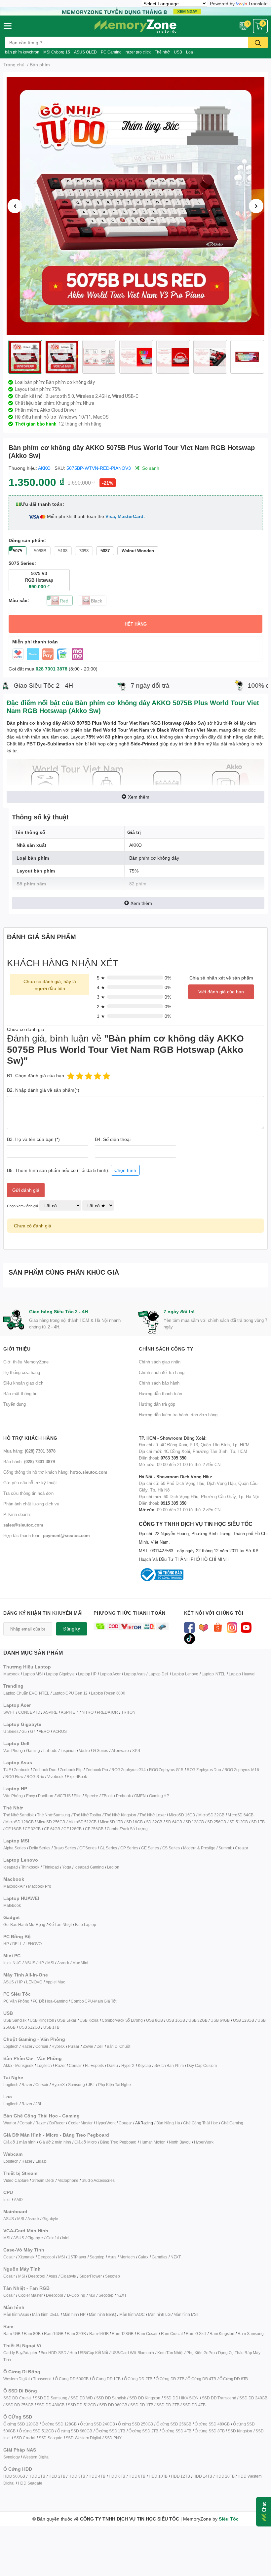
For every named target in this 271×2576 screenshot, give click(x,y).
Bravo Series (65, 1848)
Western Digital (17, 2379)
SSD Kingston (240, 2431)
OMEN (140, 1796)
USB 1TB (51, 2027)
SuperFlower (91, 2276)
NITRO (88, 1712)
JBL (91, 2085)
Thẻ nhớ (162, 52)
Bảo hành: (29, 1461)
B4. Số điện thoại (113, 1139)
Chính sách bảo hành (159, 1383)
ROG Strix (35, 1777)
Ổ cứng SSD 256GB (174, 2424)
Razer (27, 2046)
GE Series (150, 1848)
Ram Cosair (147, 2334)
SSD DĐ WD (81, 2398)
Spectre (91, 1796)
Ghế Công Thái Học (200, 2123)
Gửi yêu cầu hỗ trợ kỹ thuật (30, 1483)
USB (178, 52)
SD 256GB (216, 1822)
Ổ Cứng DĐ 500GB (72, 2379)
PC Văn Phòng (16, 2001)
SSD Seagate (51, 2438)
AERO (44, 1731)
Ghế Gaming (232, 2123)
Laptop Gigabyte (60, 1674)
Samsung (77, 2085)
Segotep (97, 2257)
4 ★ (101, 987)
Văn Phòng (13, 1751)
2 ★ (101, 1006)
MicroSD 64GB (241, 1815)
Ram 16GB (54, 2334)
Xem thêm (139, 797)
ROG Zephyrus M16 (242, 1770)
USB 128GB (244, 2020)
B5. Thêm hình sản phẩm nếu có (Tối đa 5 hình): (72, 1170)
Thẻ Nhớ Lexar (153, 1815)
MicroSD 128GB (19, 1822)
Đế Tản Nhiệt (60, 1924)
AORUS (60, 1731)
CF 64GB (52, 1829)
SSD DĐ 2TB (168, 2405)
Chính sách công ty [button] (166, 1349)
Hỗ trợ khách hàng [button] (30, 1438)
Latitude (50, 1751)
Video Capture (16, 2180)
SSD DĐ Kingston (145, 2398)
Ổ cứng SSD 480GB (212, 2424)
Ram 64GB (99, 2334)
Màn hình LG (159, 2314)
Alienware (120, 1751)
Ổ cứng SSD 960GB (75, 2431)
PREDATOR (107, 1712)
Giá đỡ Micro (86, 2142)
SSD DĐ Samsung (51, 2398)
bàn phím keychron (22, 52)
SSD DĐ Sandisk (111, 2398)
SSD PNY (113, 2438)
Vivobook (55, 1777)
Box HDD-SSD (54, 2353)
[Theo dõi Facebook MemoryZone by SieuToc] (190, 1627)
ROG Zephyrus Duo (204, 1770)
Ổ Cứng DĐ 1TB (106, 2379)
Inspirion (68, 1751)
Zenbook (22, 1770)
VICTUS (64, 1796)
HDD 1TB (37, 2476)
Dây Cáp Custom (202, 2065)
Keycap (144, 2065)
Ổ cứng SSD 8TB (210, 2431)
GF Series (88, 1848)
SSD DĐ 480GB (51, 2405)
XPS (136, 1751)
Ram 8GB (32, 2334)
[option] (135, 206)
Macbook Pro (40, 1886)
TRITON (128, 1712)
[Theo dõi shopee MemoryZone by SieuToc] (218, 1627)
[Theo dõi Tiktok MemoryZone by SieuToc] (190, 1638)
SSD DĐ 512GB (82, 2405)
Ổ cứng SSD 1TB (110, 2431)
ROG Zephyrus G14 (129, 1770)
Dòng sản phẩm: (27, 540)
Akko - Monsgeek (18, 2065)
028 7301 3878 (52, 669)
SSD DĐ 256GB (19, 2405)
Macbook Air (14, 1886)
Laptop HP (87, 1674)
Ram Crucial (172, 2334)
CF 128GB (73, 1829)
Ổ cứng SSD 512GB (36, 2431)
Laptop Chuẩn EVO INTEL (26, 1693)
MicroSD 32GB (211, 1815)
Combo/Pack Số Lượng (127, 1829)
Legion (113, 1867)
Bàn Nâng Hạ (168, 2123)
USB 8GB (155, 2020)
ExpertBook (77, 1777)
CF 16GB (13, 1829)
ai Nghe (124, 2085)
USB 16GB (176, 2020)
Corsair (42, 2046)
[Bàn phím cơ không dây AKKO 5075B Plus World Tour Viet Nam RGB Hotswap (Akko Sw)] (135, 206)
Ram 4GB (12, 2334)
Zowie (88, 2046)
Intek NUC (12, 1963)
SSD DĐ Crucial (17, 2398)
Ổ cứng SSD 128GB (59, 2424)
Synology (11, 2457)
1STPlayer (77, 2257)
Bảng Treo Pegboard (118, 2142)
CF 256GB (94, 1829)
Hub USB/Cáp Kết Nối (89, 2353)
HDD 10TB (158, 2476)
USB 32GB (198, 2020)
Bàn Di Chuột (118, 2046)
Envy (30, 1796)
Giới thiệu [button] (17, 1349)
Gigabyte (50, 2219)
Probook (123, 1796)
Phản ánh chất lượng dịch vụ (31, 1504)
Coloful (53, 2238)
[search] (258, 42)
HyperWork (106, 2123)
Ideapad (11, 1867)
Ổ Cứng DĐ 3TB (170, 2379)
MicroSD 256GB (51, 1822)
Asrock (63, 1963)
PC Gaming (111, 52)
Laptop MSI (33, 1674)
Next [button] (256, 206)
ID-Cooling (76, 2295)
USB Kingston (42, 2020)
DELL (17, 1944)
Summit (225, 1848)
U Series (11, 1731)
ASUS (30, 1963)
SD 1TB (258, 1822)
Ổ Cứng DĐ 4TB (202, 2379)
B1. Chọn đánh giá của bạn (36, 1075)
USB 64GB (220, 2020)
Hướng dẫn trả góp (157, 1404)
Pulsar (74, 2046)
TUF (7, 1770)
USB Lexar (67, 2020)
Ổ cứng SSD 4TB (176, 2431)
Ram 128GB (122, 2334)
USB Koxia (89, 2020)
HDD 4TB (97, 2476)
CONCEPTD (29, 1712)
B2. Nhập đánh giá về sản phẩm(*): (44, 1090)
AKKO (44, 468)
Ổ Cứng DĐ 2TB (138, 2379)
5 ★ (101, 978)
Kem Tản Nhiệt (170, 2353)
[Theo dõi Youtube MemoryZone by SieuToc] (246, 1627)
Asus (112, 2257)
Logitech (11, 2046)
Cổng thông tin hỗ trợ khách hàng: (55, 1472)
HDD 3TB (77, 2476)
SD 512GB (239, 1822)
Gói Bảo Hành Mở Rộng (24, 1924)
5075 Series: (22, 563)
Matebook (12, 1905)
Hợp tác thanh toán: (47, 1535)
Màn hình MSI (186, 2314)
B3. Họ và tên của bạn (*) (33, 1139)
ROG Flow (14, 1777)
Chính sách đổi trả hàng (162, 1372)
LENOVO (34, 1944)
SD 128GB (195, 1822)
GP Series (129, 1848)
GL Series (108, 1848)
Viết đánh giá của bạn (221, 992)
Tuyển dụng (15, 1404)
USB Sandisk (15, 2020)
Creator (242, 1848)
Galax (143, 2257)
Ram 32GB (76, 2334)
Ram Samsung (251, 2334)
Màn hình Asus (16, 2314)
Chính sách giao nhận (160, 1362)
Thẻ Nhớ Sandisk (19, 1815)
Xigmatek (26, 2257)
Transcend (42, 2379)
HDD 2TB (57, 2476)
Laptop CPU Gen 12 (70, 1693)
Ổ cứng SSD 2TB (143, 2431)
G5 (24, 1731)
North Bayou (180, 2142)
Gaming (33, 1751)
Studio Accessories (98, 2180)
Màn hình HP (74, 2314)
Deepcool (46, 2257)
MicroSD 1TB (111, 1822)
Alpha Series (15, 1848)
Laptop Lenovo (185, 1674)
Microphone (68, 2180)
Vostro (84, 1751)
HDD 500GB (14, 2476)
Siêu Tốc (229, 2519)
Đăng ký (72, 1629)
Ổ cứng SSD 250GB (135, 2424)
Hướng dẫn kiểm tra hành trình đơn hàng (178, 1415)
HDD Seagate (30, 2483)
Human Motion (153, 2142)
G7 (33, 1731)
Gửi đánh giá (26, 1190)
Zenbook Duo (45, 1770)
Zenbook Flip (71, 1770)
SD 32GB (154, 1822)
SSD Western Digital (83, 2438)
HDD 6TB (117, 2476)
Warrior (10, 2123)
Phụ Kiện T (108, 2085)
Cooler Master (80, 2123)
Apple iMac (55, 1982)
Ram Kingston (222, 2334)
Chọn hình (125, 1170)
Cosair (9, 2257)
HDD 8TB (137, 2476)
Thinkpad (51, 1867)
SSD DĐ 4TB (194, 2405)
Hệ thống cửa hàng (22, 1372)
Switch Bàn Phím (169, 2065)
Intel (7, 2199)
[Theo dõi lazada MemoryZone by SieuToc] (204, 1627)
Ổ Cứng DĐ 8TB (234, 2379)
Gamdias (160, 2257)
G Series (100, 1751)
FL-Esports (94, 2065)
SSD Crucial (25, 2438)
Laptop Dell (158, 1674)
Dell (100, 2046)
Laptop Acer (110, 1674)
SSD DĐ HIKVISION (181, 2398)
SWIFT (9, 1712)
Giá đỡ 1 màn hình (19, 2142)
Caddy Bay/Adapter (20, 2353)
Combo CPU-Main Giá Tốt (94, 2001)
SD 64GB (174, 1822)
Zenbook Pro (97, 1770)
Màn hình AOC (132, 2314)
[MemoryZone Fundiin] (135, 10)
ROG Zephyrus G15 (166, 1770)
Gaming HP (159, 1796)
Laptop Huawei (242, 1674)
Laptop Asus (135, 1674)
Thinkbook (30, 1867)
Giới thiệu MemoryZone (26, 1362)
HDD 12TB (180, 2476)
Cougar (125, 2123)
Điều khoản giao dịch (23, 1383)
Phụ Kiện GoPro (200, 2353)
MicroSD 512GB (82, 1822)
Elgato (41, 2161)
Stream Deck (43, 2180)
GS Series (171, 1848)
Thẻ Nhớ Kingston (120, 1815)
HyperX (58, 2046)
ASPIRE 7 (69, 1712)
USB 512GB (29, 2027)
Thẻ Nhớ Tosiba (87, 1815)
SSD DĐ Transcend (219, 2398)
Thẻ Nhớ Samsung (54, 1815)
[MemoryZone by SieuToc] (135, 26)
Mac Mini (80, 1963)
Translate (258, 3)
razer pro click (138, 52)
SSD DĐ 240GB (253, 2398)
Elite (77, 1796)
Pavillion (45, 1796)
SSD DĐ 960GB (113, 2405)
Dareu (113, 2065)
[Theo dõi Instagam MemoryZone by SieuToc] (232, 1627)
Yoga (67, 1867)
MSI (51, 1963)
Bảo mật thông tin (20, 1393)
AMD (18, 2199)
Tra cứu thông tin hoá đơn (28, 1493)
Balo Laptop (86, 1924)
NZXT (175, 2257)
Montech (127, 2257)
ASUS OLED (85, 52)
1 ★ (101, 1016)
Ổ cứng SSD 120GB (21, 2424)
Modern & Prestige (199, 1848)
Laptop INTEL (214, 1674)
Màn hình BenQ (102, 2314)
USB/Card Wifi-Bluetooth (133, 2353)
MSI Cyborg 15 (57, 52)
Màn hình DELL (46, 2314)
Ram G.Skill (196, 2334)
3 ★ (101, 997)
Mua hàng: (29, 1451)
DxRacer (57, 2123)
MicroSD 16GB (182, 1815)
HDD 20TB (225, 2476)
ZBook (107, 1796)
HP (6, 1944)
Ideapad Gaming (89, 1867)
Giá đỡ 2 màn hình (55, 2142)
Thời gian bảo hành (36, 424)
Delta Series (40, 1848)
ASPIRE (50, 1712)
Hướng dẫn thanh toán (160, 1393)
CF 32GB (33, 1829)
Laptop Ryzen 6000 (108, 1693)
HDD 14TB (203, 2476)
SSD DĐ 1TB (142, 2405)
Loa (190, 52)
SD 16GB (135, 1822)
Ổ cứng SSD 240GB (97, 2424)
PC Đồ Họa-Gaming (50, 2001)
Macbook (11, 1674)
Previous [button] (15, 206)
